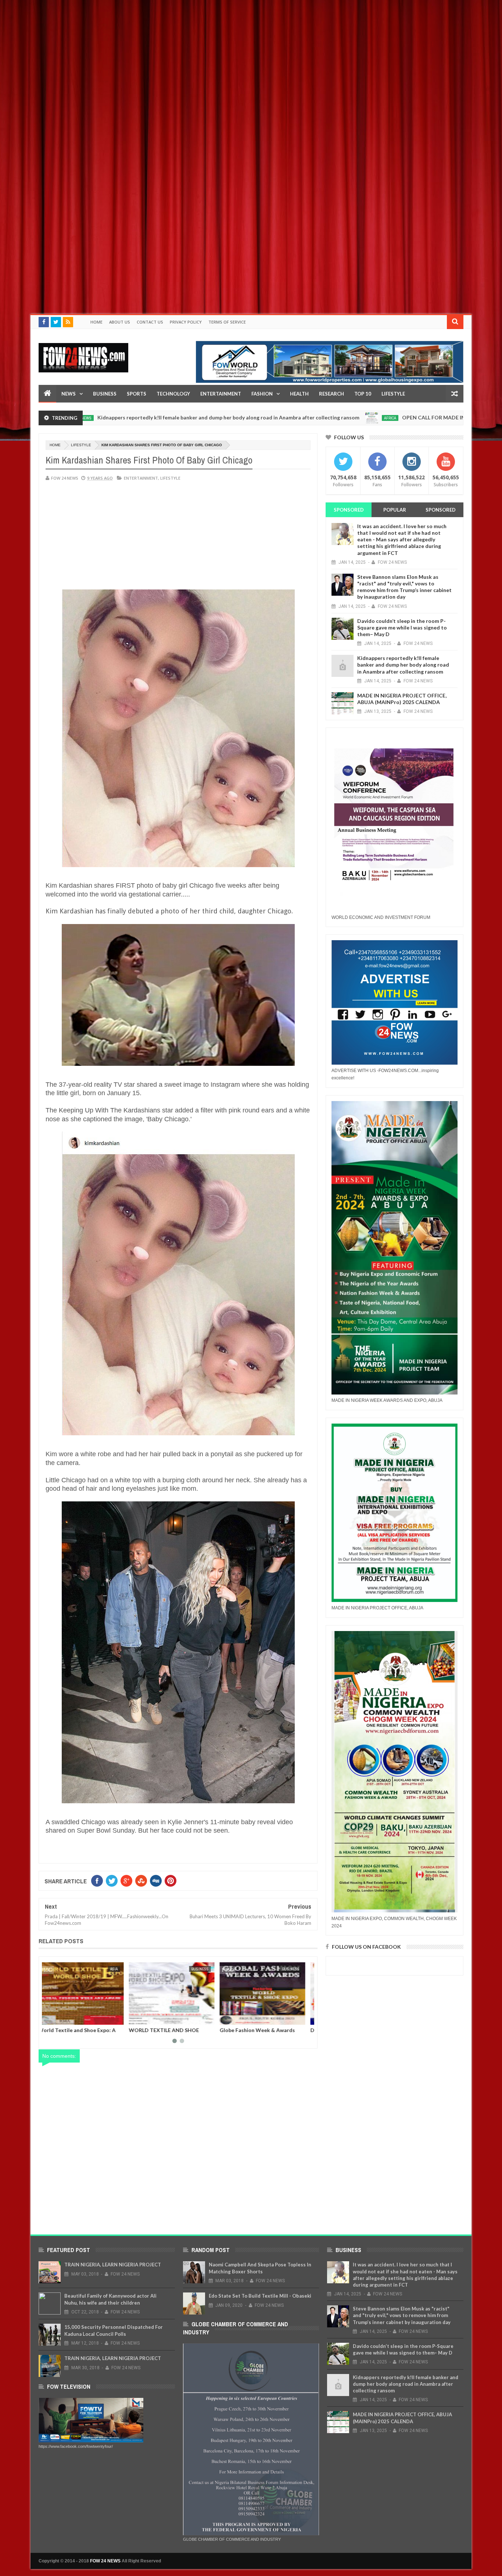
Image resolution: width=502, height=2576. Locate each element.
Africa (283, 418)
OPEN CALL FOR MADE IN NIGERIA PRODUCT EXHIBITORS (367, 417)
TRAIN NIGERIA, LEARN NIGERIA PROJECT (113, 2265)
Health (299, 394)
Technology (173, 394)
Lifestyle (81, 445)
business (116, 1969)
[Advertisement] (220, 51)
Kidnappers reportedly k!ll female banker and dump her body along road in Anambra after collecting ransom (403, 665)
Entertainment (221, 394)
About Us (120, 322)
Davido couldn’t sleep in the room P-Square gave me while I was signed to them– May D (402, 627)
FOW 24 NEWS (105, 2561)
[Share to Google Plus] (68, 2018)
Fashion (262, 394)
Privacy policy (186, 322)
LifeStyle (393, 394)
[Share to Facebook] (51, 2018)
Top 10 (363, 394)
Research (331, 394)
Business (105, 394)
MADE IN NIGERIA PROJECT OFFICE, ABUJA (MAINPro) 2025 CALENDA (402, 699)
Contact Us (150, 322)
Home (96, 322)
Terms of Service (227, 322)
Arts (211, 1969)
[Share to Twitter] (60, 2018)
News (69, 394)
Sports (137, 394)
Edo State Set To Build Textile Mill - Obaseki (260, 2296)
